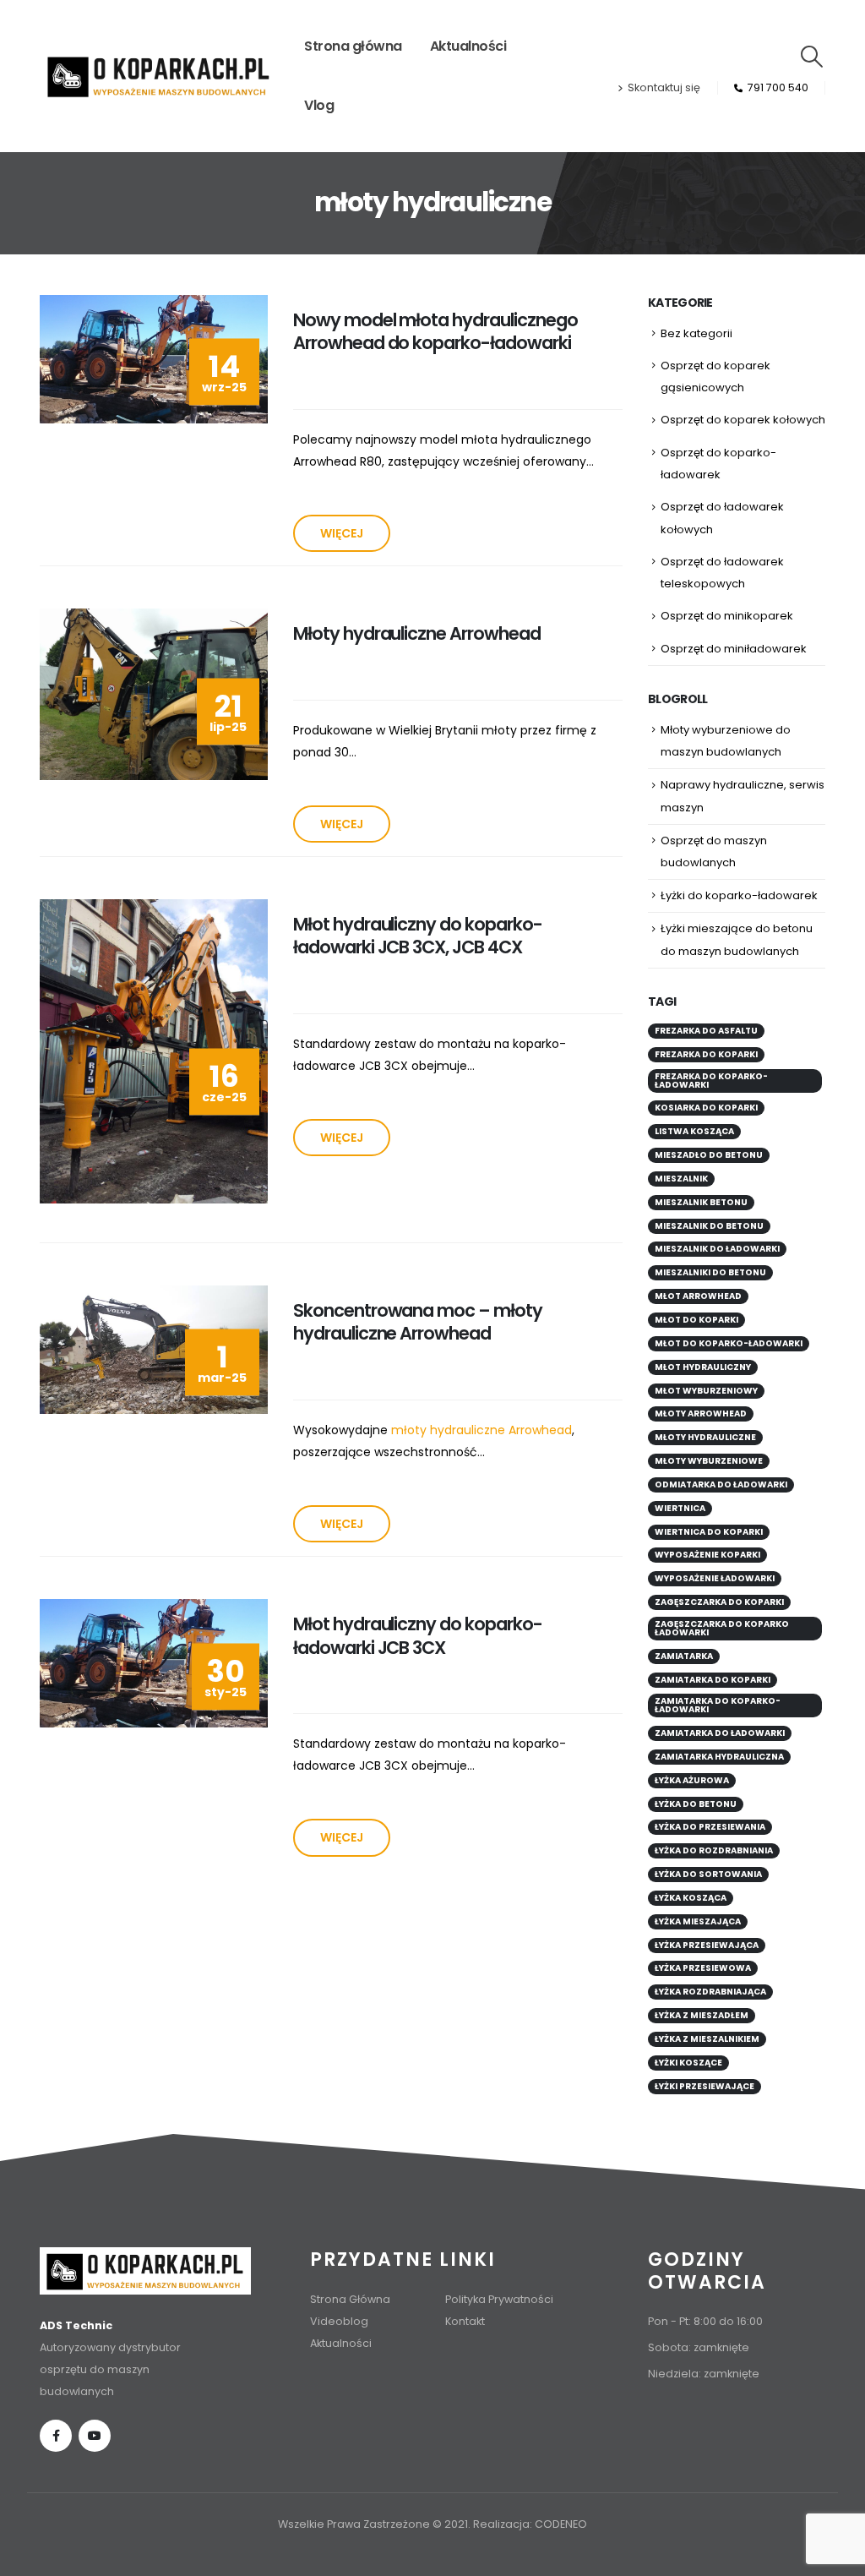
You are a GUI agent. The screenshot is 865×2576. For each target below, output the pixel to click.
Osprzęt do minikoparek (727, 616)
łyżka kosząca (691, 1898)
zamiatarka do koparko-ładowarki (718, 1705)
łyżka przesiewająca (707, 1945)
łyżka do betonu (696, 1804)
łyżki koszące (688, 2063)
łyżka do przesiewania (710, 1827)
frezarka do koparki (706, 1054)
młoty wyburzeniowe (709, 1461)
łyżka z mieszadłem (702, 2015)
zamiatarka (684, 1656)
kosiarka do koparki (706, 1108)
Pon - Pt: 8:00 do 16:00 (705, 2321)
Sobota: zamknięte (699, 2347)
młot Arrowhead (698, 1296)
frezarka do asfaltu (706, 1031)
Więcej (342, 533)
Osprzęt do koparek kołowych (743, 420)
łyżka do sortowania (708, 1874)
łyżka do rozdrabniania (714, 1850)
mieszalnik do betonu (709, 1226)
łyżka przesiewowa (703, 1968)
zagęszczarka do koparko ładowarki (722, 1628)
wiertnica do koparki (709, 1532)
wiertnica (680, 1508)
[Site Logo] (159, 76)
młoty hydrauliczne (705, 1437)
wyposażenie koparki (707, 1555)
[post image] (154, 359)
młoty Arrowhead (701, 1414)
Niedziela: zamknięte (704, 2374)
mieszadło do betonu (709, 1155)
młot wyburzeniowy (706, 1391)
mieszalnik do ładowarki (717, 1249)
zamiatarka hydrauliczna (719, 1757)
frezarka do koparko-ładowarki (711, 1081)
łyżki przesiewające (705, 2086)
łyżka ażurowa (692, 1780)
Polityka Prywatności (499, 2299)
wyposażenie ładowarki (715, 1578)
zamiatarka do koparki (713, 1680)
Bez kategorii (696, 333)
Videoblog (339, 2321)
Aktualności (468, 46)
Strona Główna (350, 2299)
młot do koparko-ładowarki (729, 1343)
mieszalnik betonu (701, 1202)
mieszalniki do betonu (710, 1272)
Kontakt (465, 2321)
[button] (812, 57)
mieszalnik (681, 1179)
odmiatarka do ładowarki (721, 1484)
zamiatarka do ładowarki (720, 1733)
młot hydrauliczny (703, 1367)
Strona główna (353, 46)
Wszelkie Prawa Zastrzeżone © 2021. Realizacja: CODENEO (432, 2524)
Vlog (319, 105)
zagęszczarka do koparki (719, 1602)
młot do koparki (696, 1320)
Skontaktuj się (664, 87)
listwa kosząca (694, 1131)
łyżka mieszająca (698, 1921)
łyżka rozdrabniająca (710, 1992)
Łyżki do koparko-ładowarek (739, 895)
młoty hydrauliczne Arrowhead (481, 1430)
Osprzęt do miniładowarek (734, 649)
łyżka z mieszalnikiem (707, 2039)
